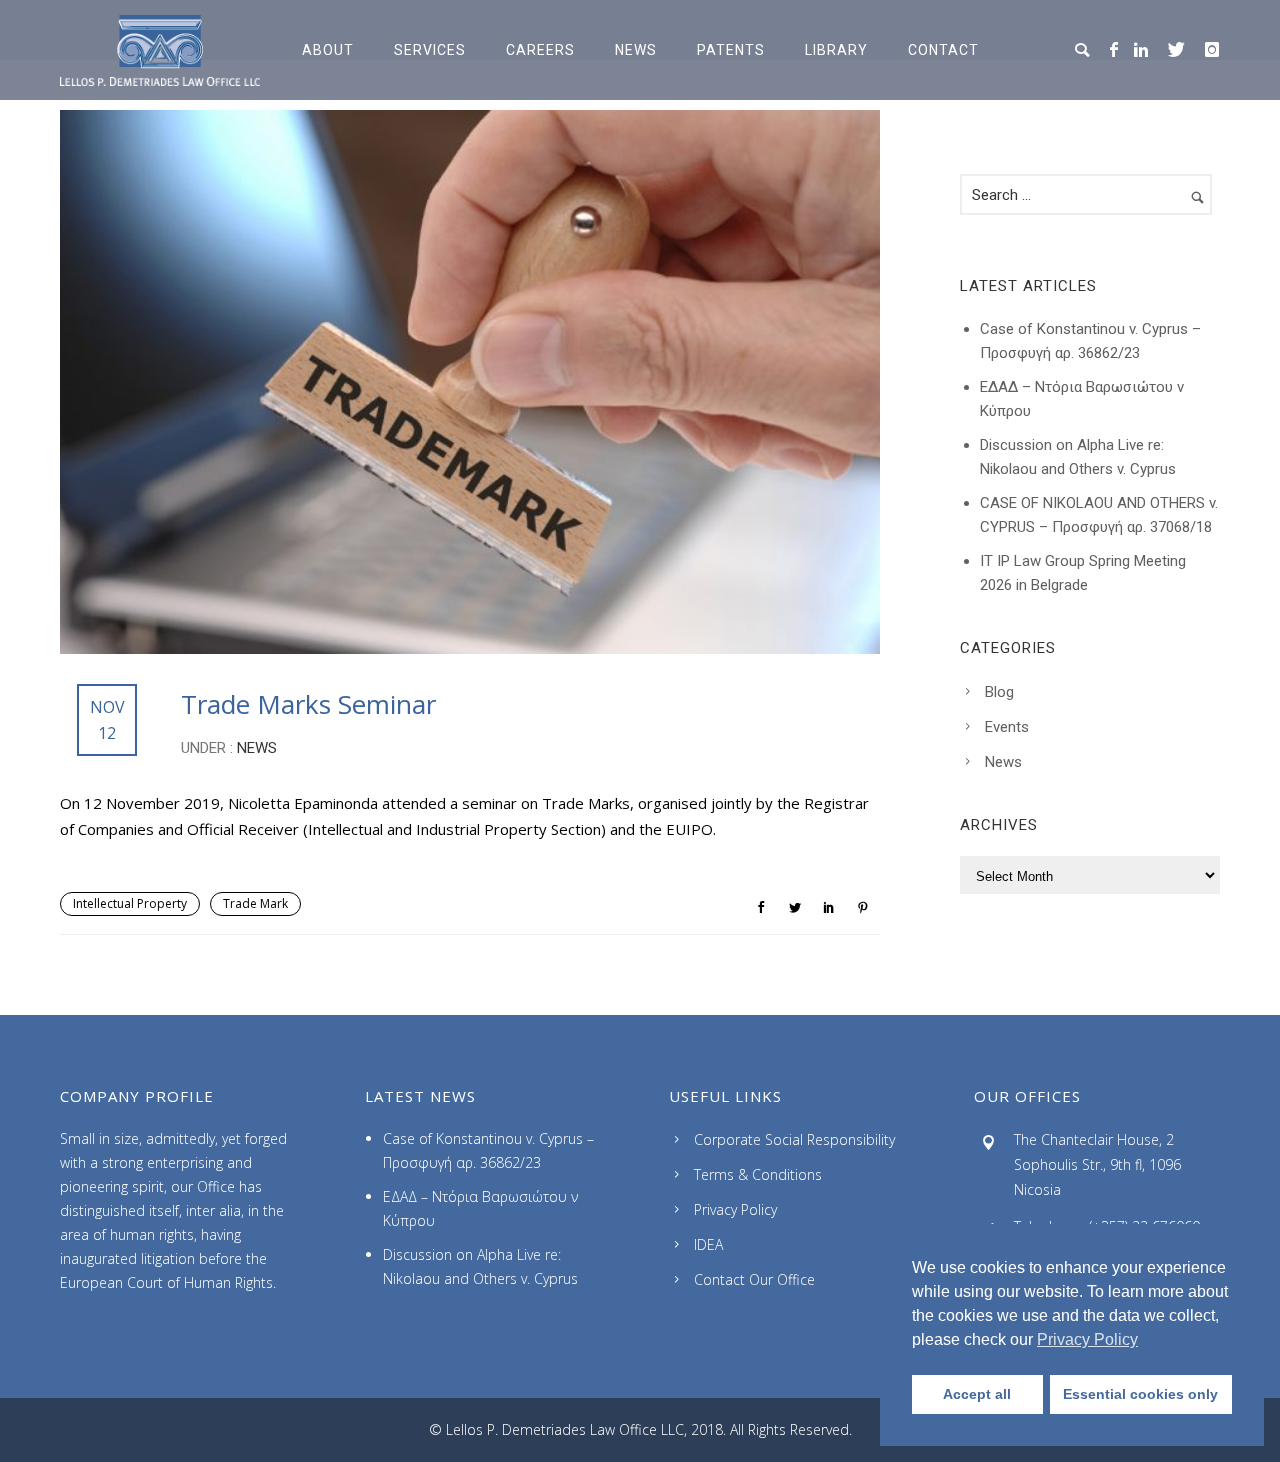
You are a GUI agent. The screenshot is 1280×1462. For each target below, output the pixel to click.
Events (1007, 727)
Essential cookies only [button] (1140, 1394)
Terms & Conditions (758, 1174)
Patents (731, 50)
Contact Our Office (754, 1279)
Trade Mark (255, 903)
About (328, 50)
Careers (540, 50)
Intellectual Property (130, 903)
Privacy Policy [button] (1087, 1339)
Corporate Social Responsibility (794, 1139)
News (636, 50)
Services (430, 50)
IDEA (708, 1244)
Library (836, 50)
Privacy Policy (735, 1209)
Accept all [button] (977, 1394)
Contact (943, 50)
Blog (999, 692)
